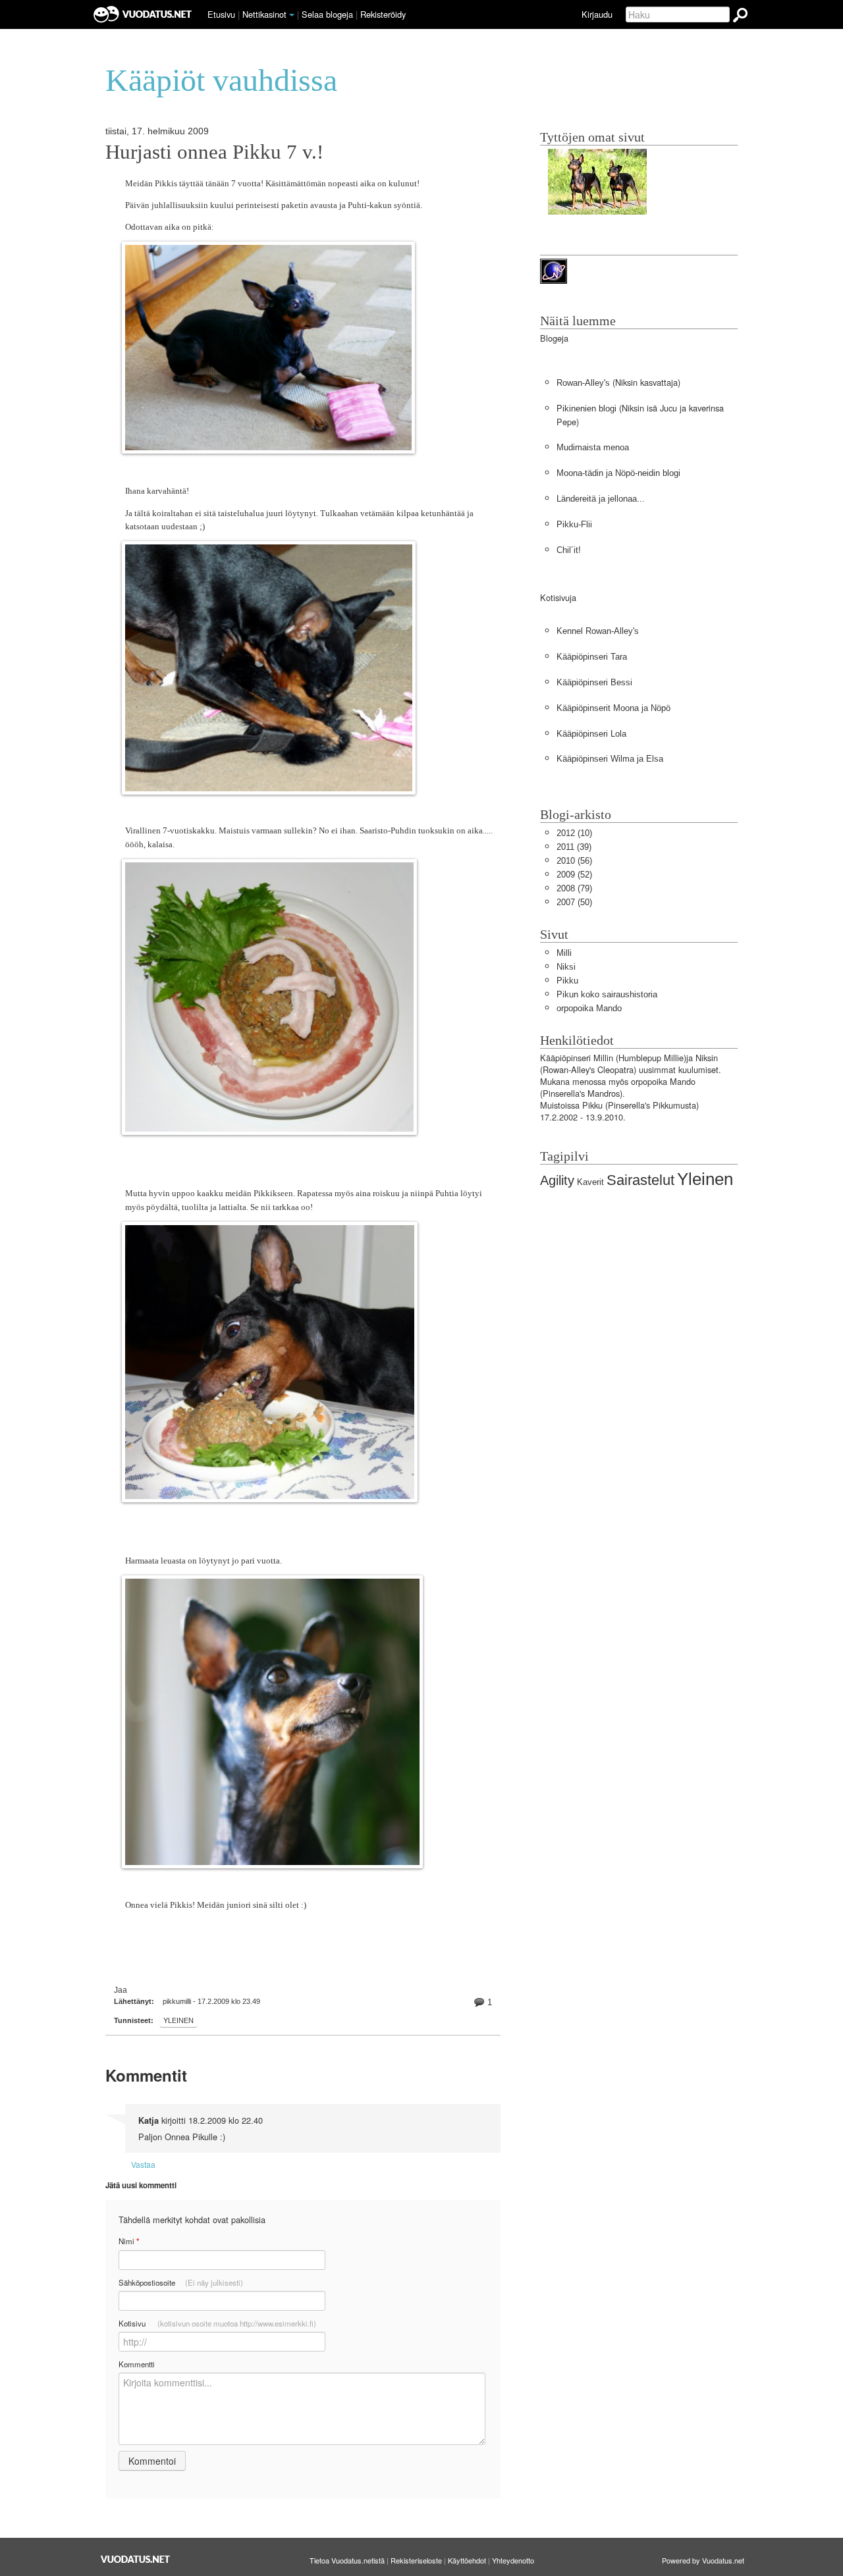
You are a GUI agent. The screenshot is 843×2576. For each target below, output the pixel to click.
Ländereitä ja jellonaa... (601, 499)
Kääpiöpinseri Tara (592, 657)
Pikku (567, 981)
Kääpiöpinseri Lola (591, 734)
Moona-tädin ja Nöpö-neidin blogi (618, 473)
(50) (574, 902)
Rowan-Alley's (583, 383)
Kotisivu (217, 2323)
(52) (574, 875)
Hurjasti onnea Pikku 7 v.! (214, 152)
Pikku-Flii (574, 524)
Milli (564, 953)
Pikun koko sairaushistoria (607, 994)
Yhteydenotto (513, 2560)
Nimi (129, 2241)
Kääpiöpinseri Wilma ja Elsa (610, 759)
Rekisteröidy (383, 14)
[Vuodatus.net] (136, 2559)
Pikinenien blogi (586, 408)
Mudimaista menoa (593, 447)
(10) (574, 833)
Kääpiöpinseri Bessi (594, 682)
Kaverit (590, 1182)
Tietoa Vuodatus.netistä (347, 2560)
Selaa (327, 14)
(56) (574, 861)
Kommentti (137, 2364)
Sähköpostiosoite (181, 2282)
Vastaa (143, 2164)
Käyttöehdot (467, 2560)
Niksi (566, 967)
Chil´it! (569, 550)
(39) (574, 847)
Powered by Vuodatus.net (703, 2560)
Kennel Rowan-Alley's (598, 631)
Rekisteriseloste (416, 2560)
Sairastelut (640, 1180)
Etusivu (221, 14)
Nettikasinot (264, 14)
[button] (292, 15)
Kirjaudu (597, 14)
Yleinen (178, 2020)
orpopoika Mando (589, 1008)
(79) (574, 888)
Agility (557, 1180)
